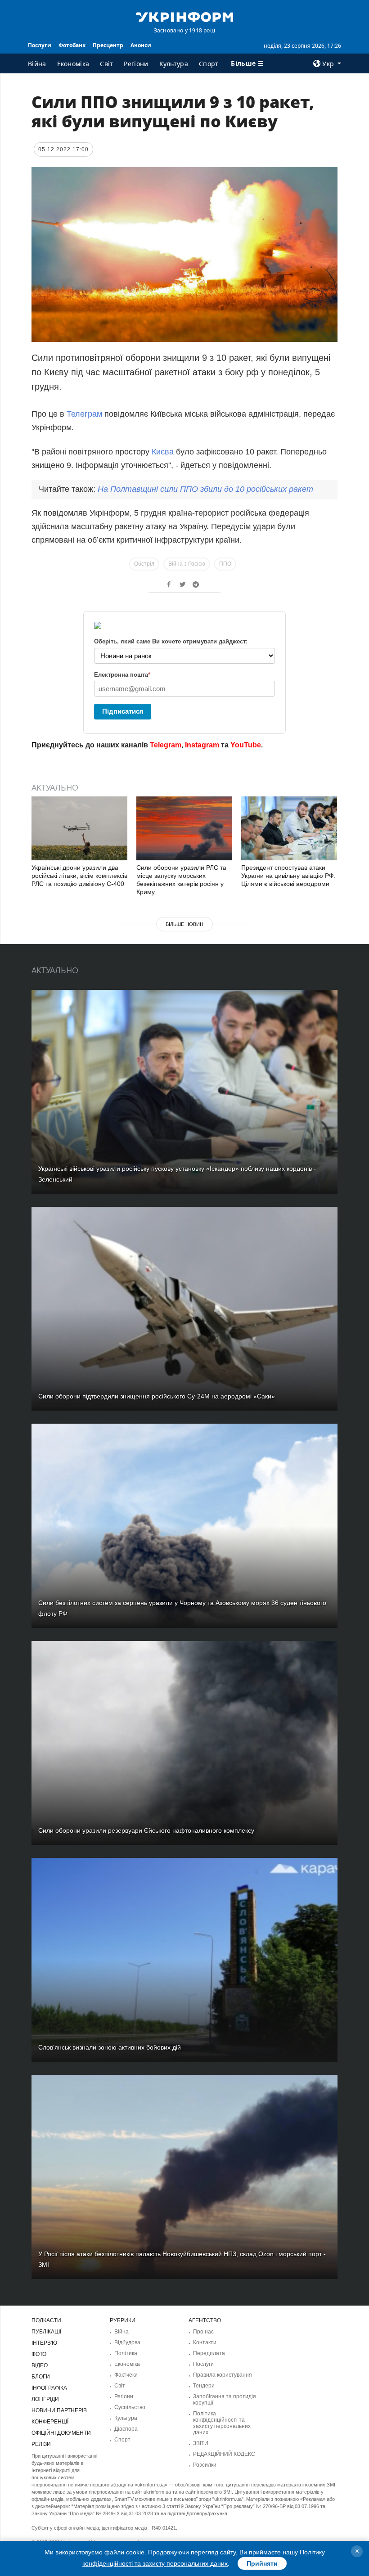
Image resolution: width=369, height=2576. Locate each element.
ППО (225, 564)
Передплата (209, 2353)
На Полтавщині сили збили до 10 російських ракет (205, 489)
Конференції (50, 2422)
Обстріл (144, 564)
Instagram (202, 745)
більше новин (184, 924)
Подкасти (46, 2320)
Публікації (46, 2332)
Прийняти (262, 2563)
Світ (106, 64)
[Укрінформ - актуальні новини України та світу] (184, 16)
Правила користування (223, 2375)
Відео (40, 2365)
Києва (164, 452)
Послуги (40, 45)
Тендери (204, 2386)
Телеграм (84, 414)
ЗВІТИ (201, 2443)
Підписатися (123, 711)
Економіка (73, 64)
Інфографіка (49, 2388)
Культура (174, 64)
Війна (37, 64)
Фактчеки (126, 2375)
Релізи (41, 2444)
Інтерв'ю (44, 2343)
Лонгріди (45, 2399)
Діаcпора (126, 2429)
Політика (126, 2353)
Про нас (203, 2332)
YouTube (246, 745)
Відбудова (127, 2342)
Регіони (136, 64)
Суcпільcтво (130, 2407)
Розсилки (205, 2465)
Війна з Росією (187, 564)
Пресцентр (108, 45)
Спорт (209, 64)
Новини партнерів (59, 2410)
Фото (39, 2354)
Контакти (205, 2342)
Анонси (141, 45)
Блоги (41, 2377)
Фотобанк (72, 45)
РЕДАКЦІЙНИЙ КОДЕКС (224, 2454)
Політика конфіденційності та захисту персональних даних (222, 2423)
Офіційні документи (61, 2433)
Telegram (166, 745)
